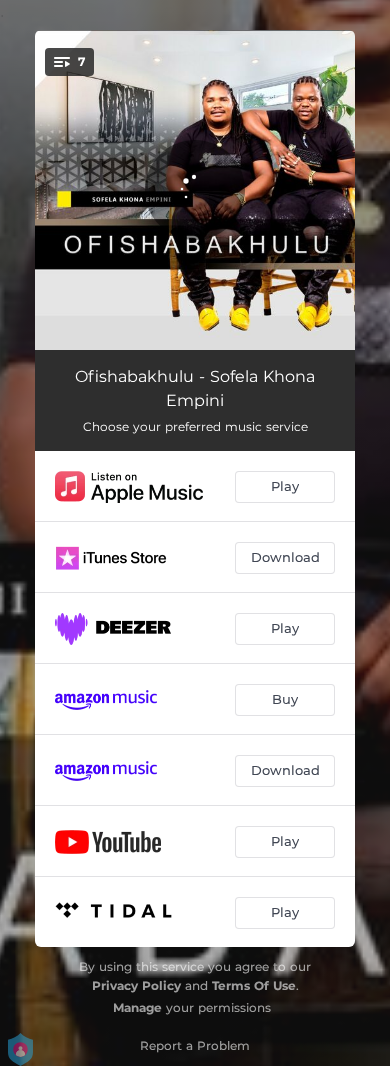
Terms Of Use (254, 985)
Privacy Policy (136, 985)
